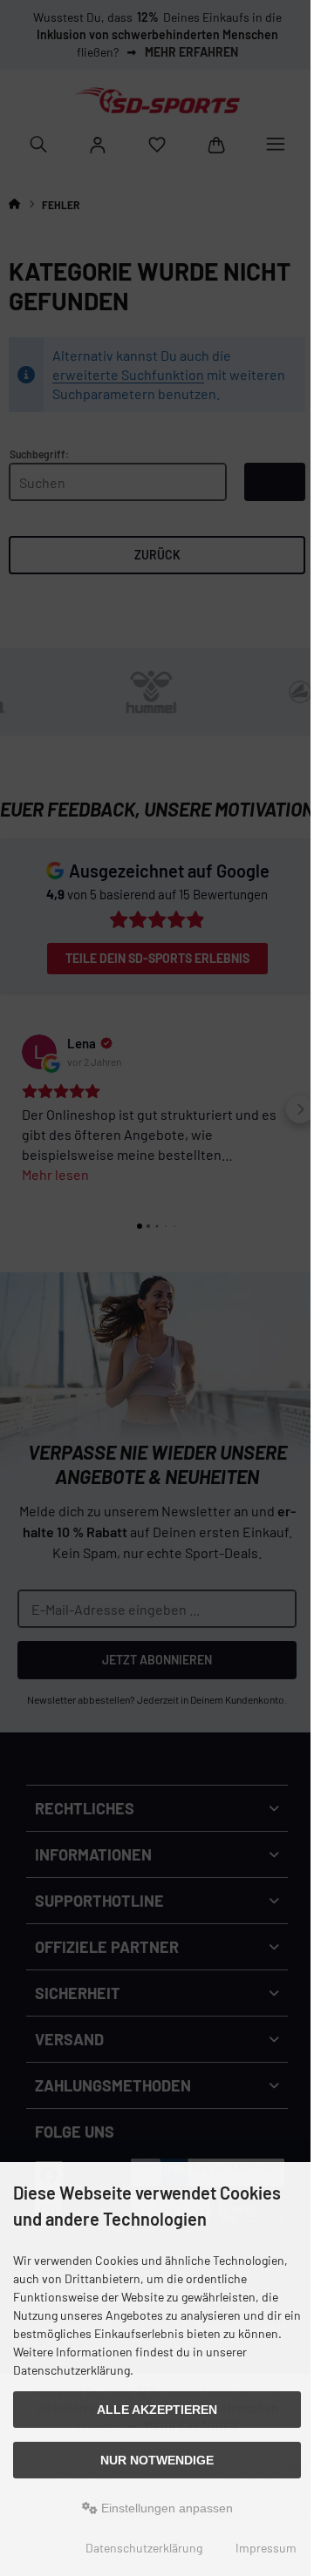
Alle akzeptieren (157, 2410)
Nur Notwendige (157, 2460)
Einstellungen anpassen (165, 2508)
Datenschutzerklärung (144, 2548)
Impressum (266, 2548)
